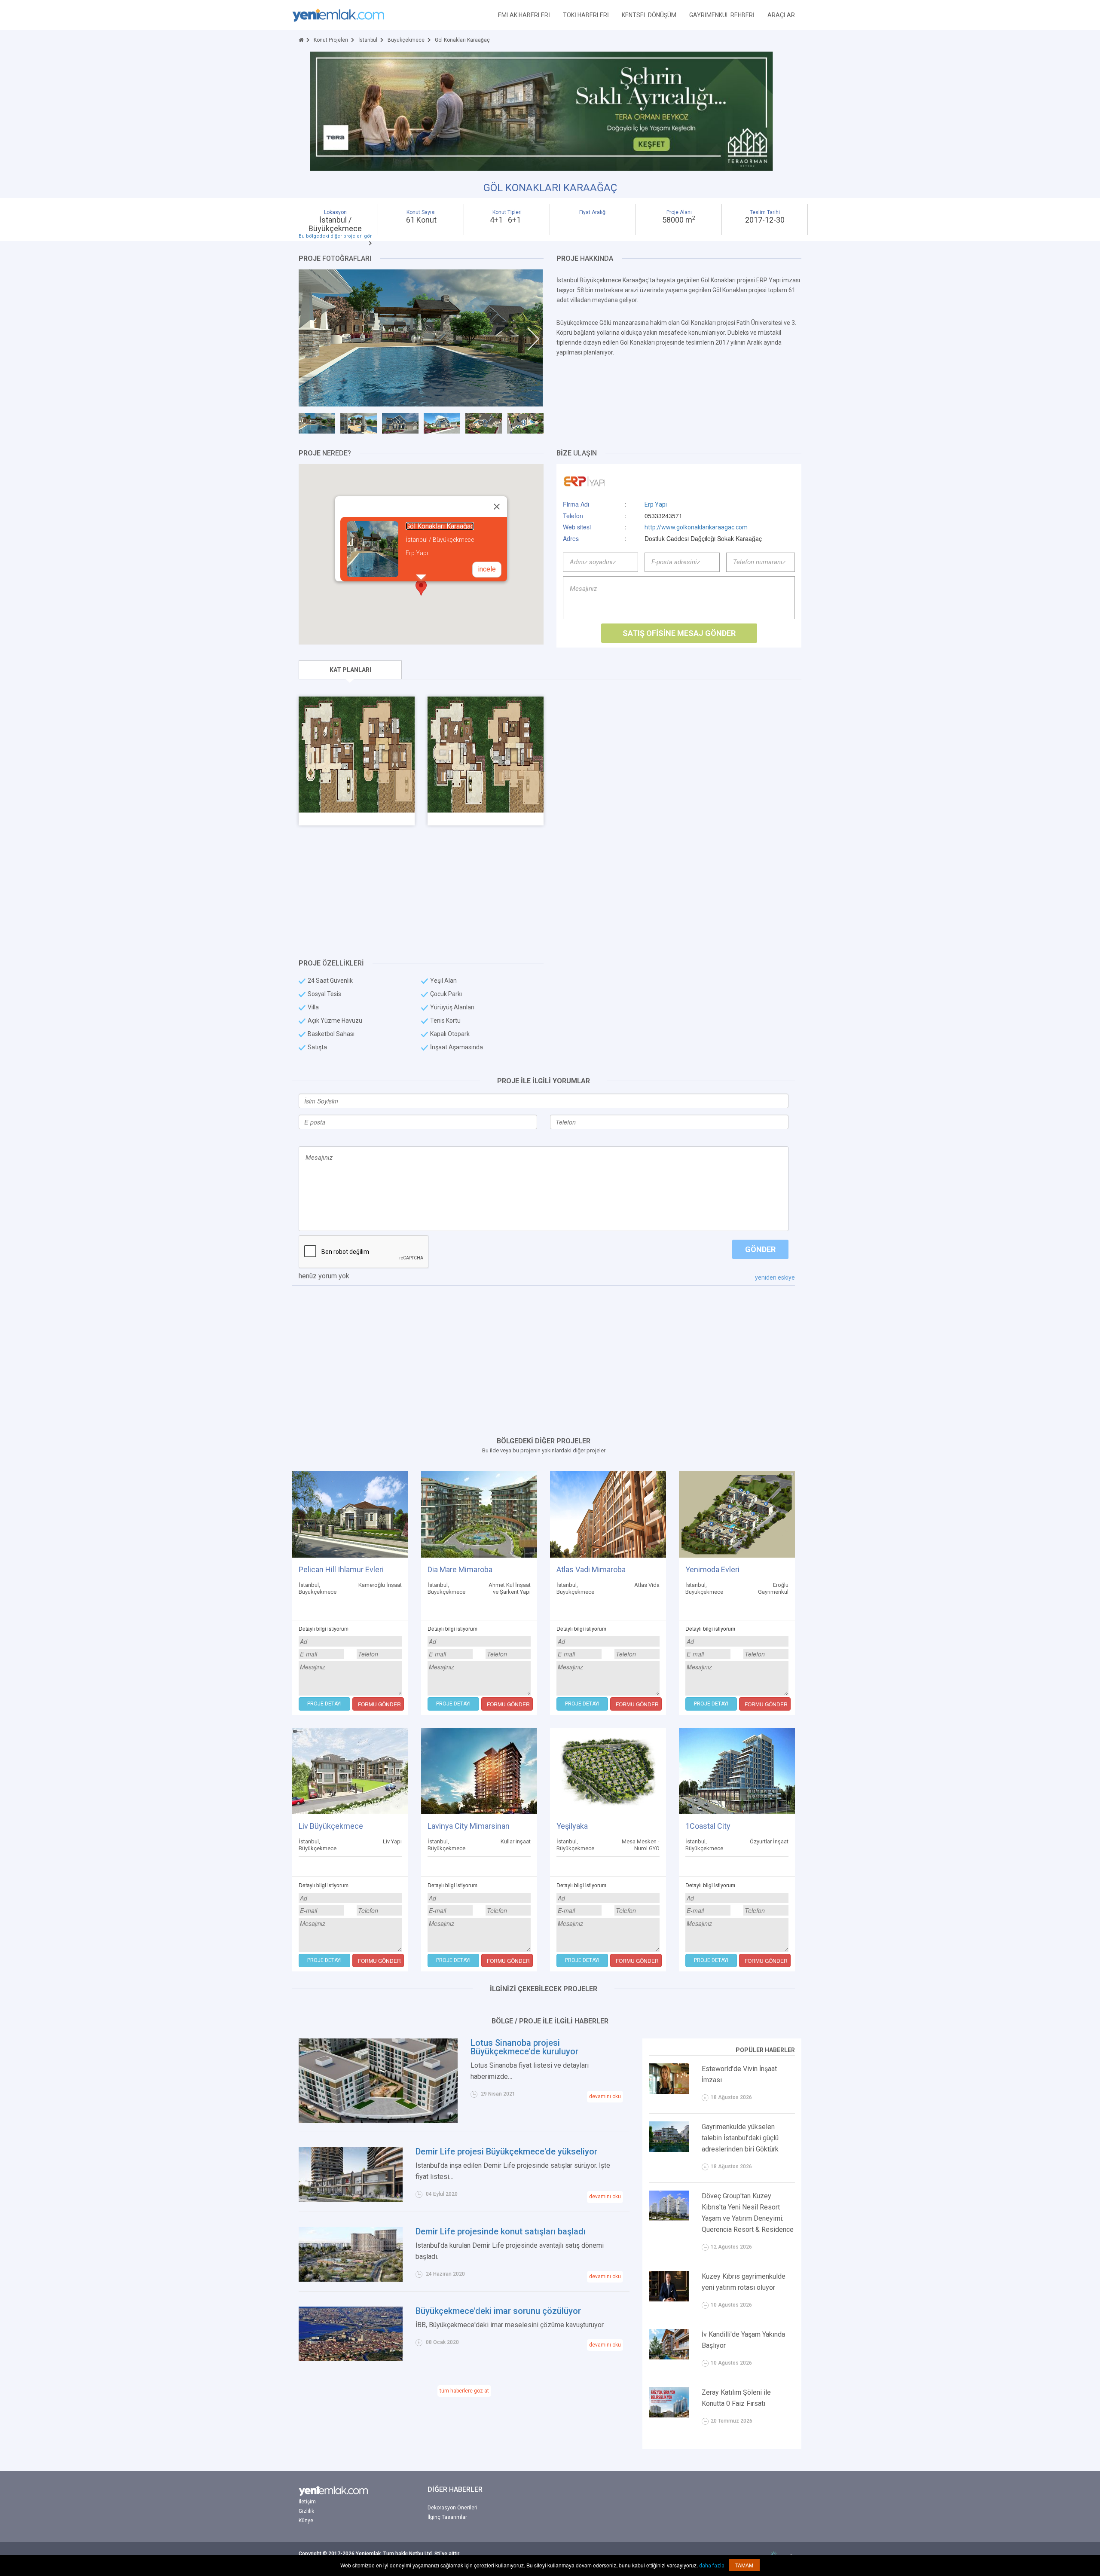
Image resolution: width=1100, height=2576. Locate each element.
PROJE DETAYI (324, 1704)
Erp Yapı (656, 504)
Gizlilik (306, 2511)
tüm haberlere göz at (464, 2391)
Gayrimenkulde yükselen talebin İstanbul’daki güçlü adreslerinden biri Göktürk (740, 2138)
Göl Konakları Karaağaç (440, 526)
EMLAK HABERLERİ (524, 15)
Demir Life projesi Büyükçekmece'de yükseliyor (506, 2151)
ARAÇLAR (781, 15)
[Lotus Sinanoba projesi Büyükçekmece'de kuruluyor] (378, 2080)
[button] (421, 588)
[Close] (497, 507)
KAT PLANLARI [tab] (350, 670)
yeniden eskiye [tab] (775, 1277)
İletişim (307, 2502)
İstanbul (368, 40)
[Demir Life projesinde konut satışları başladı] (351, 2254)
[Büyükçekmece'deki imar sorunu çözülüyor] (351, 2333)
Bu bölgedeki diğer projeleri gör (335, 236)
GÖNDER (760, 1249)
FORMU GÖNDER (379, 1704)
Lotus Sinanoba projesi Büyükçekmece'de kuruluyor (524, 2047)
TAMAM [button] (744, 2565)
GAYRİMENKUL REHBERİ (722, 15)
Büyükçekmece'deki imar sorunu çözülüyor (498, 2311)
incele (487, 569)
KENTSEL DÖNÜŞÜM (649, 15)
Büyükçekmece (406, 40)
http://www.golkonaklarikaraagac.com (696, 527)
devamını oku (605, 2096)
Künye (306, 2521)
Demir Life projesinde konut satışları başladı (501, 2231)
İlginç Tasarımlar (447, 2517)
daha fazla (712, 2566)
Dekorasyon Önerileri (452, 2508)
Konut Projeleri (331, 40)
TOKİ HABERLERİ (586, 15)
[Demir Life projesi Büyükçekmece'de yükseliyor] (351, 2174)
